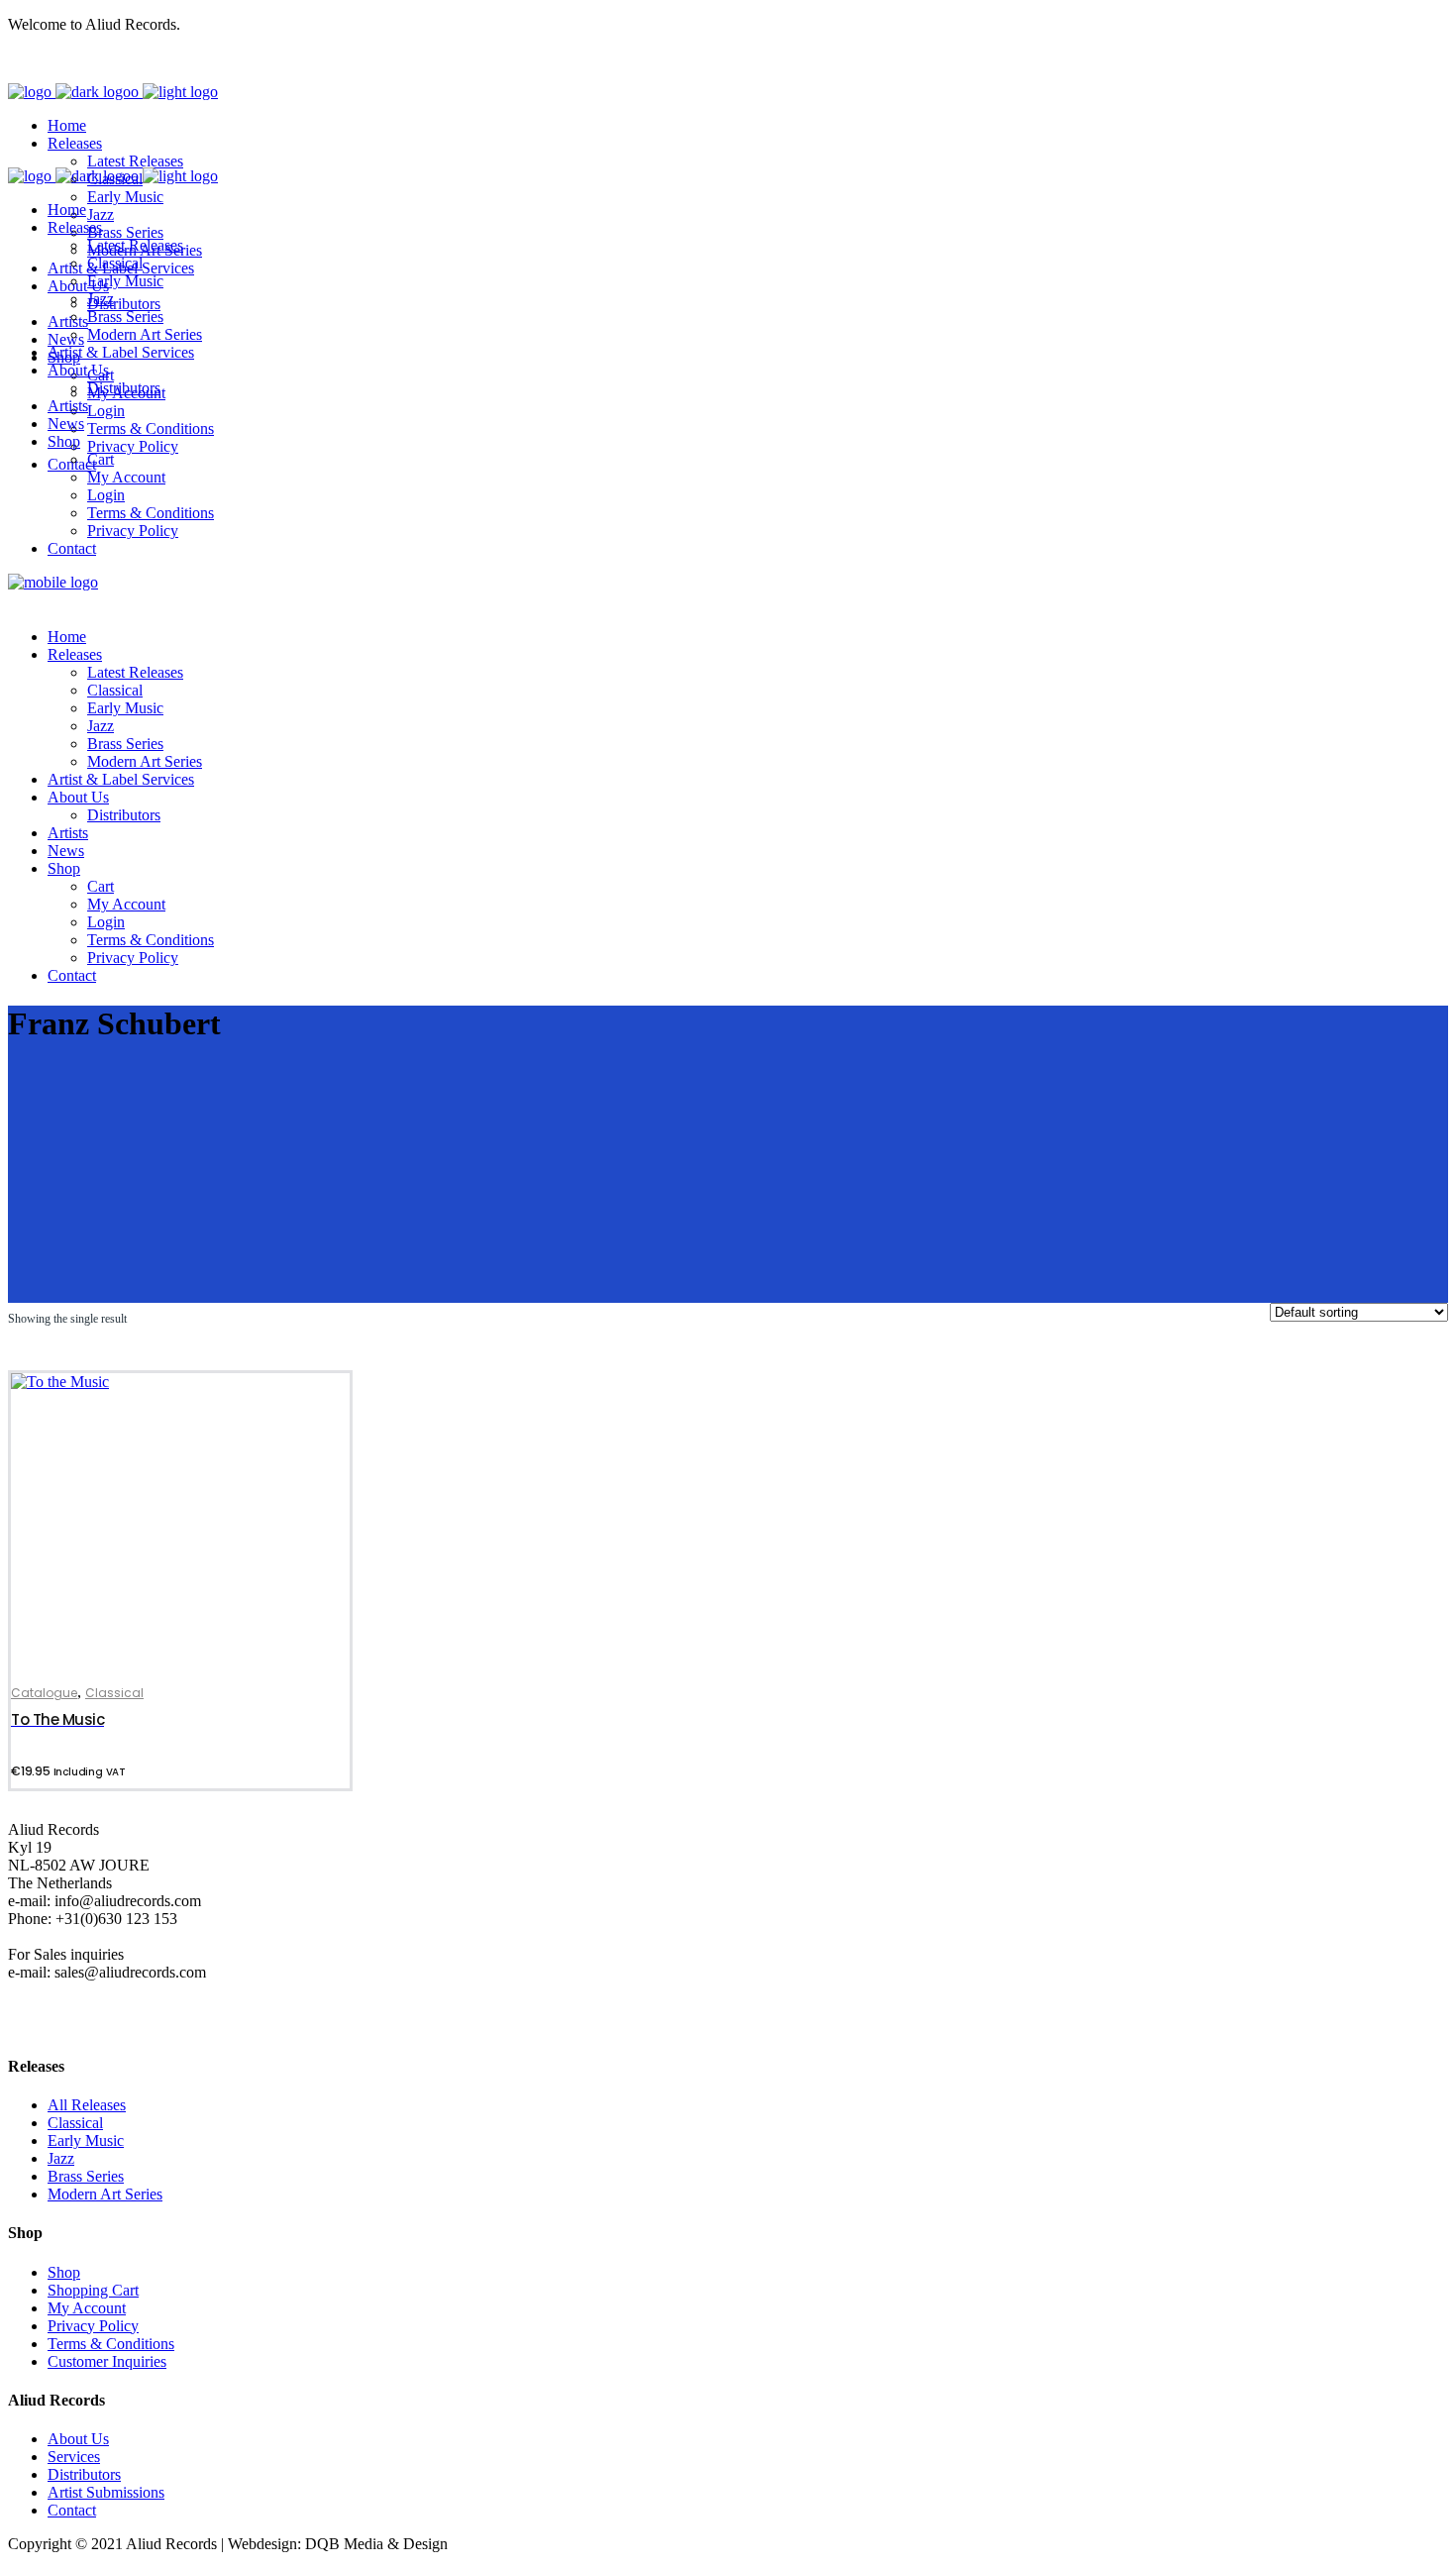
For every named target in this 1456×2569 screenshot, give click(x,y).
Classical (114, 1693)
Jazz (61, 2158)
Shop (64, 2272)
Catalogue (44, 1693)
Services (74, 2457)
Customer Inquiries (107, 2361)
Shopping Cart (93, 2290)
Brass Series (86, 2176)
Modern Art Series (105, 2194)
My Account (87, 2308)
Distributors (84, 2474)
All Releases (87, 2105)
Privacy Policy (93, 2326)
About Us (78, 2439)
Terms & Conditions (111, 2344)
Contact (72, 2510)
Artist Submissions (106, 2492)
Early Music (86, 2141)
